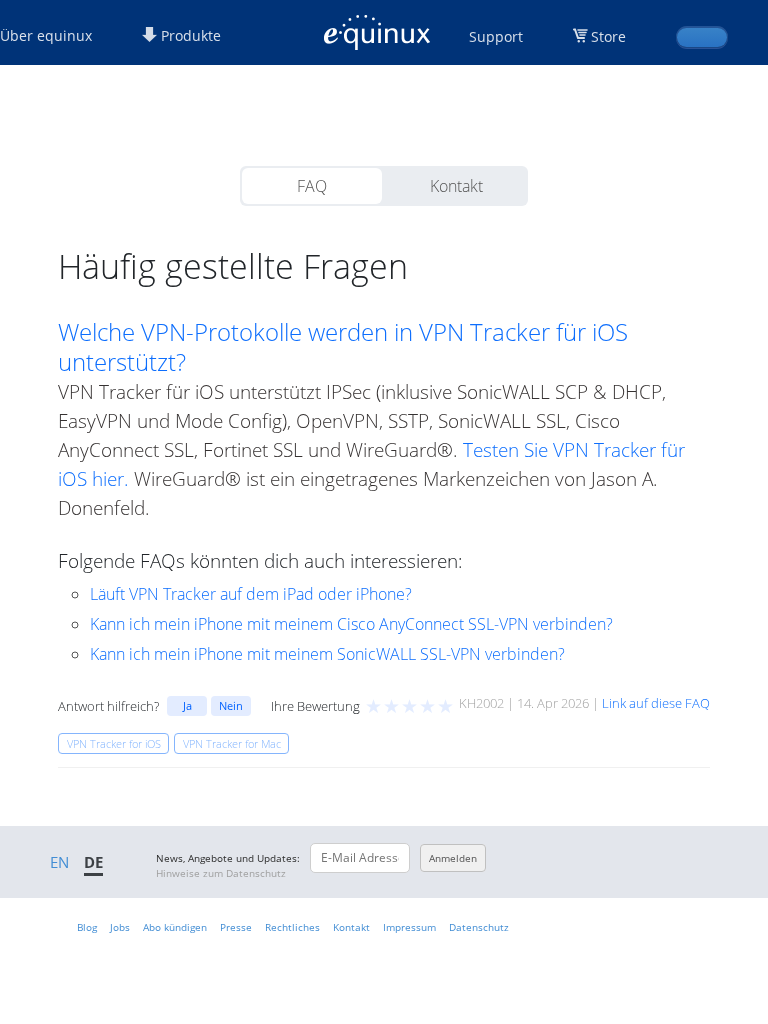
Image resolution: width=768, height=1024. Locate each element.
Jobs (120, 927)
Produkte (189, 35)
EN (59, 862)
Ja (187, 705)
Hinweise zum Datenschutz (221, 873)
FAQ (312, 186)
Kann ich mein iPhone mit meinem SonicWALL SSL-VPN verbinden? (327, 654)
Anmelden (453, 858)
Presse (236, 927)
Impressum (409, 927)
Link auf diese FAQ (656, 703)
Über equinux (46, 35)
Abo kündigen (175, 927)
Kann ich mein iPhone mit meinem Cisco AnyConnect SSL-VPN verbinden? (351, 624)
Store (608, 36)
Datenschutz (479, 927)
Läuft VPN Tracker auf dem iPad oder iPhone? (251, 594)
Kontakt (456, 186)
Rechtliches (292, 927)
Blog (87, 927)
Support (496, 36)
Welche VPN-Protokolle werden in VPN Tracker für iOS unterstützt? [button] (343, 347)
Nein (231, 705)
